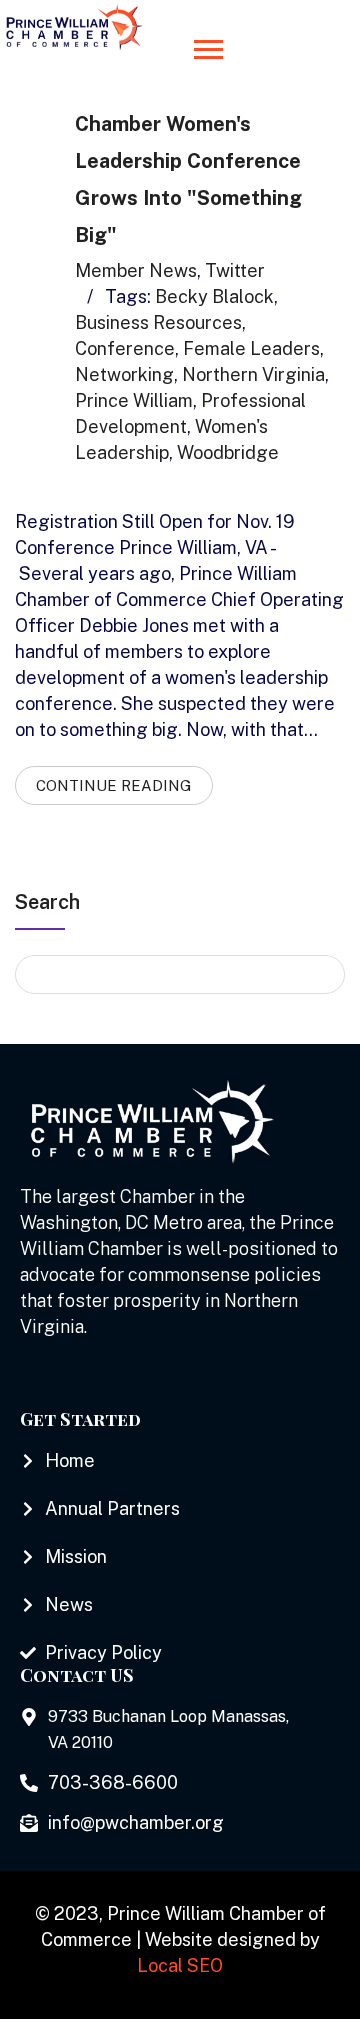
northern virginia (253, 374)
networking (124, 374)
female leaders (251, 348)
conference (125, 348)
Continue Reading (114, 785)
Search (47, 902)
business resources (158, 322)
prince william (134, 400)
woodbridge (228, 452)
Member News (136, 270)
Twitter (235, 270)
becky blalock (214, 296)
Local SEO (180, 1965)
